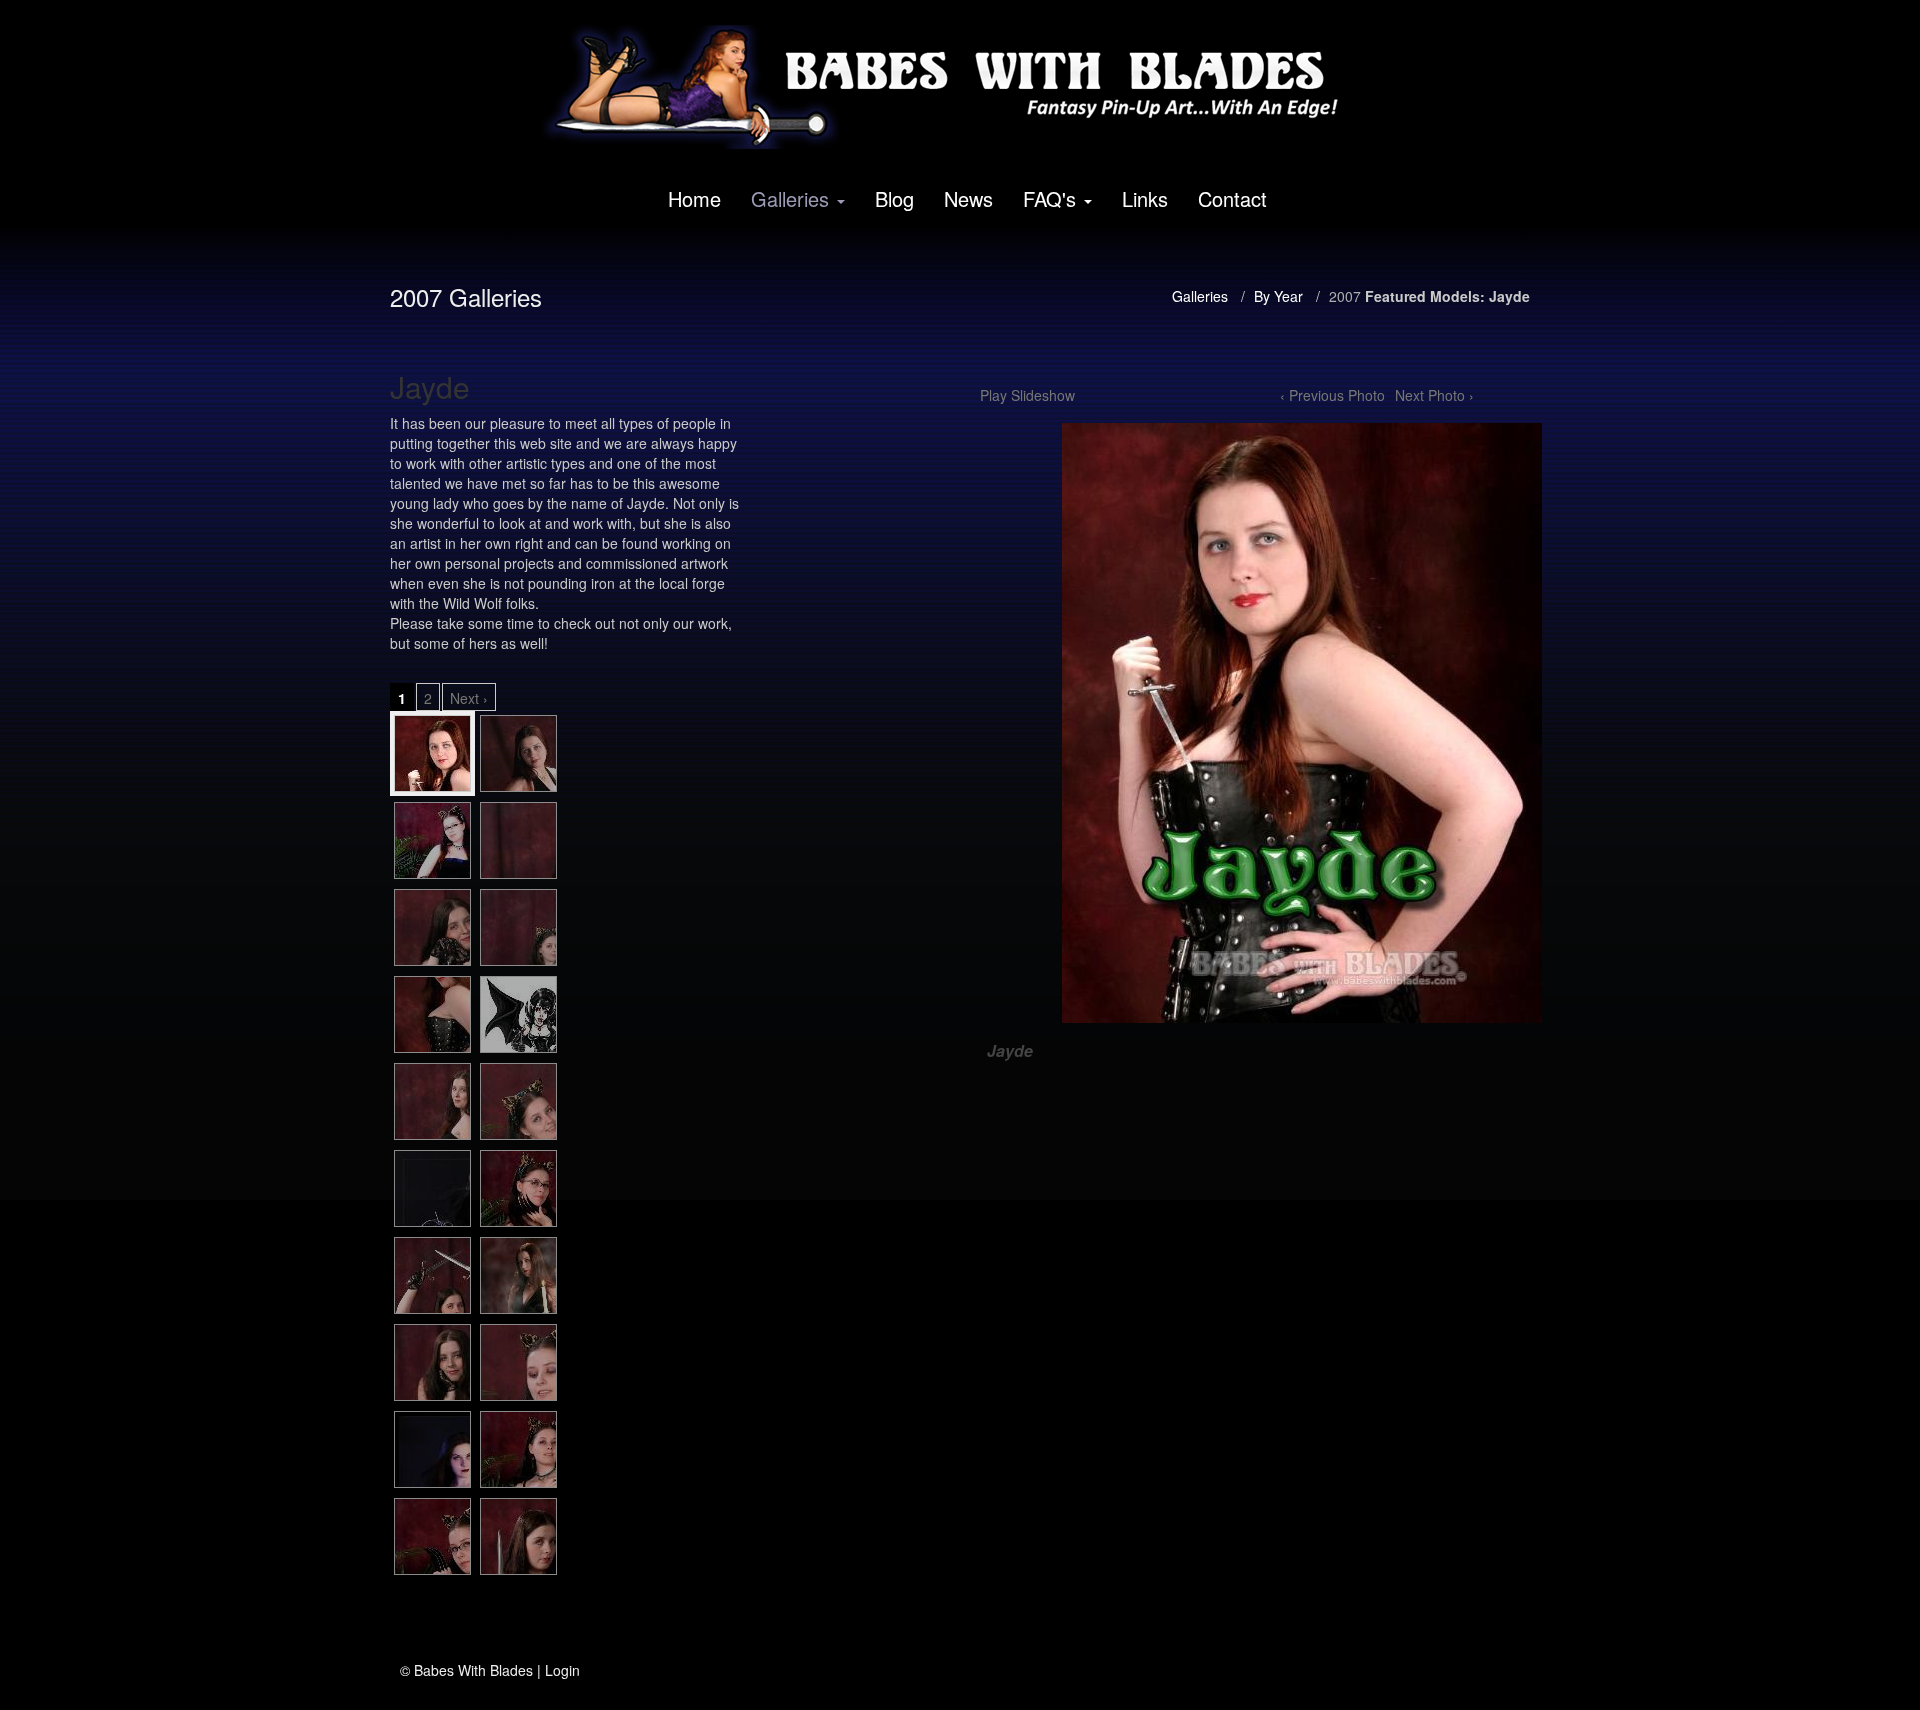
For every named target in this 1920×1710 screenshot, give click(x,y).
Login (562, 1670)
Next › (469, 698)
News (968, 198)
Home (694, 198)
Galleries (790, 198)
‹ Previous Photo (1332, 395)
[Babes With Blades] (953, 87)
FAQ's (1049, 198)
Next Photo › (1434, 395)
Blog (894, 198)
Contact (1232, 198)
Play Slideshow (1027, 395)
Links (1145, 198)
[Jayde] (432, 753)
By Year (1278, 296)
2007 (1345, 296)
